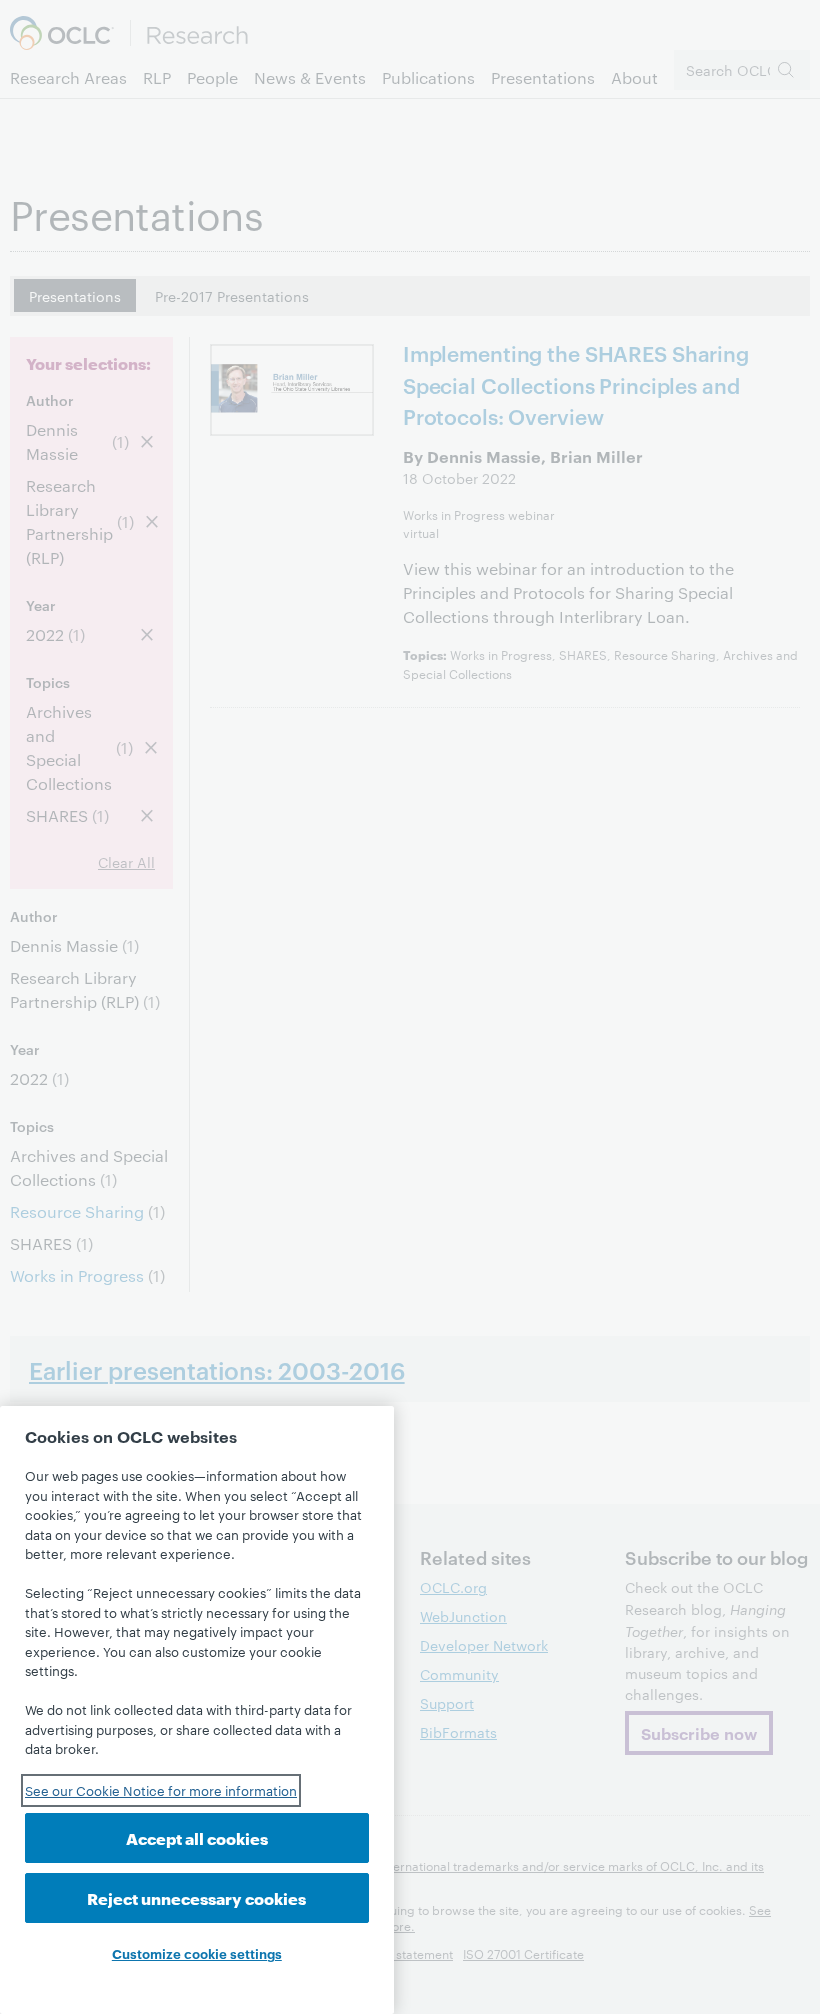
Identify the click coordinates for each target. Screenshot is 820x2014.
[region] (197, 1710)
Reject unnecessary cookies (196, 1897)
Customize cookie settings (197, 1953)
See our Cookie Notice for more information (161, 1790)
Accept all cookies (197, 1837)
